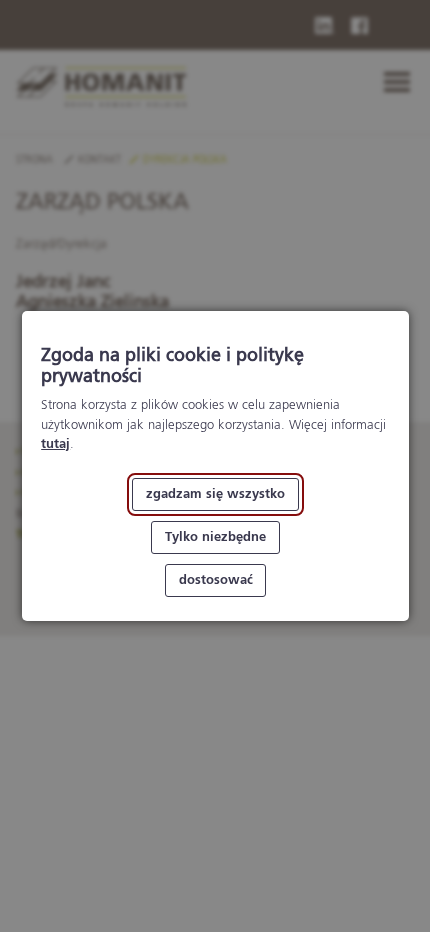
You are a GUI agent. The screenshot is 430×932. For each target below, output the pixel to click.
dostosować (215, 580)
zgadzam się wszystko (215, 494)
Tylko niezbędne (215, 537)
